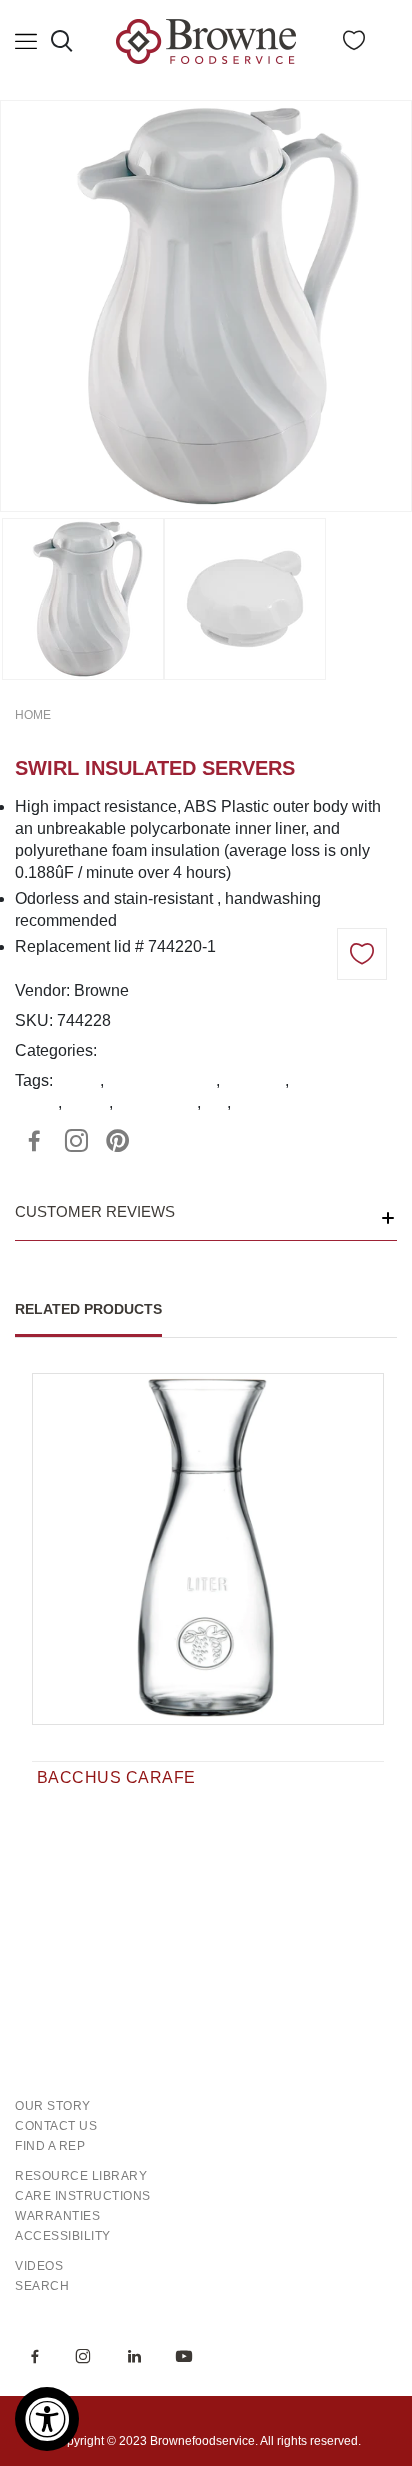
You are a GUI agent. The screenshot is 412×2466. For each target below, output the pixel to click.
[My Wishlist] (354, 44)
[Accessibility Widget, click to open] (47, 2419)
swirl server (157, 1102)
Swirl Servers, (231, 1050)
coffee (78, 1080)
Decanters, (141, 1050)
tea (216, 1102)
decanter (254, 1080)
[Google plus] (76, 1141)
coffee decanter (162, 1080)
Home (33, 715)
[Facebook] (34, 1141)
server (87, 1102)
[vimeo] (118, 1141)
